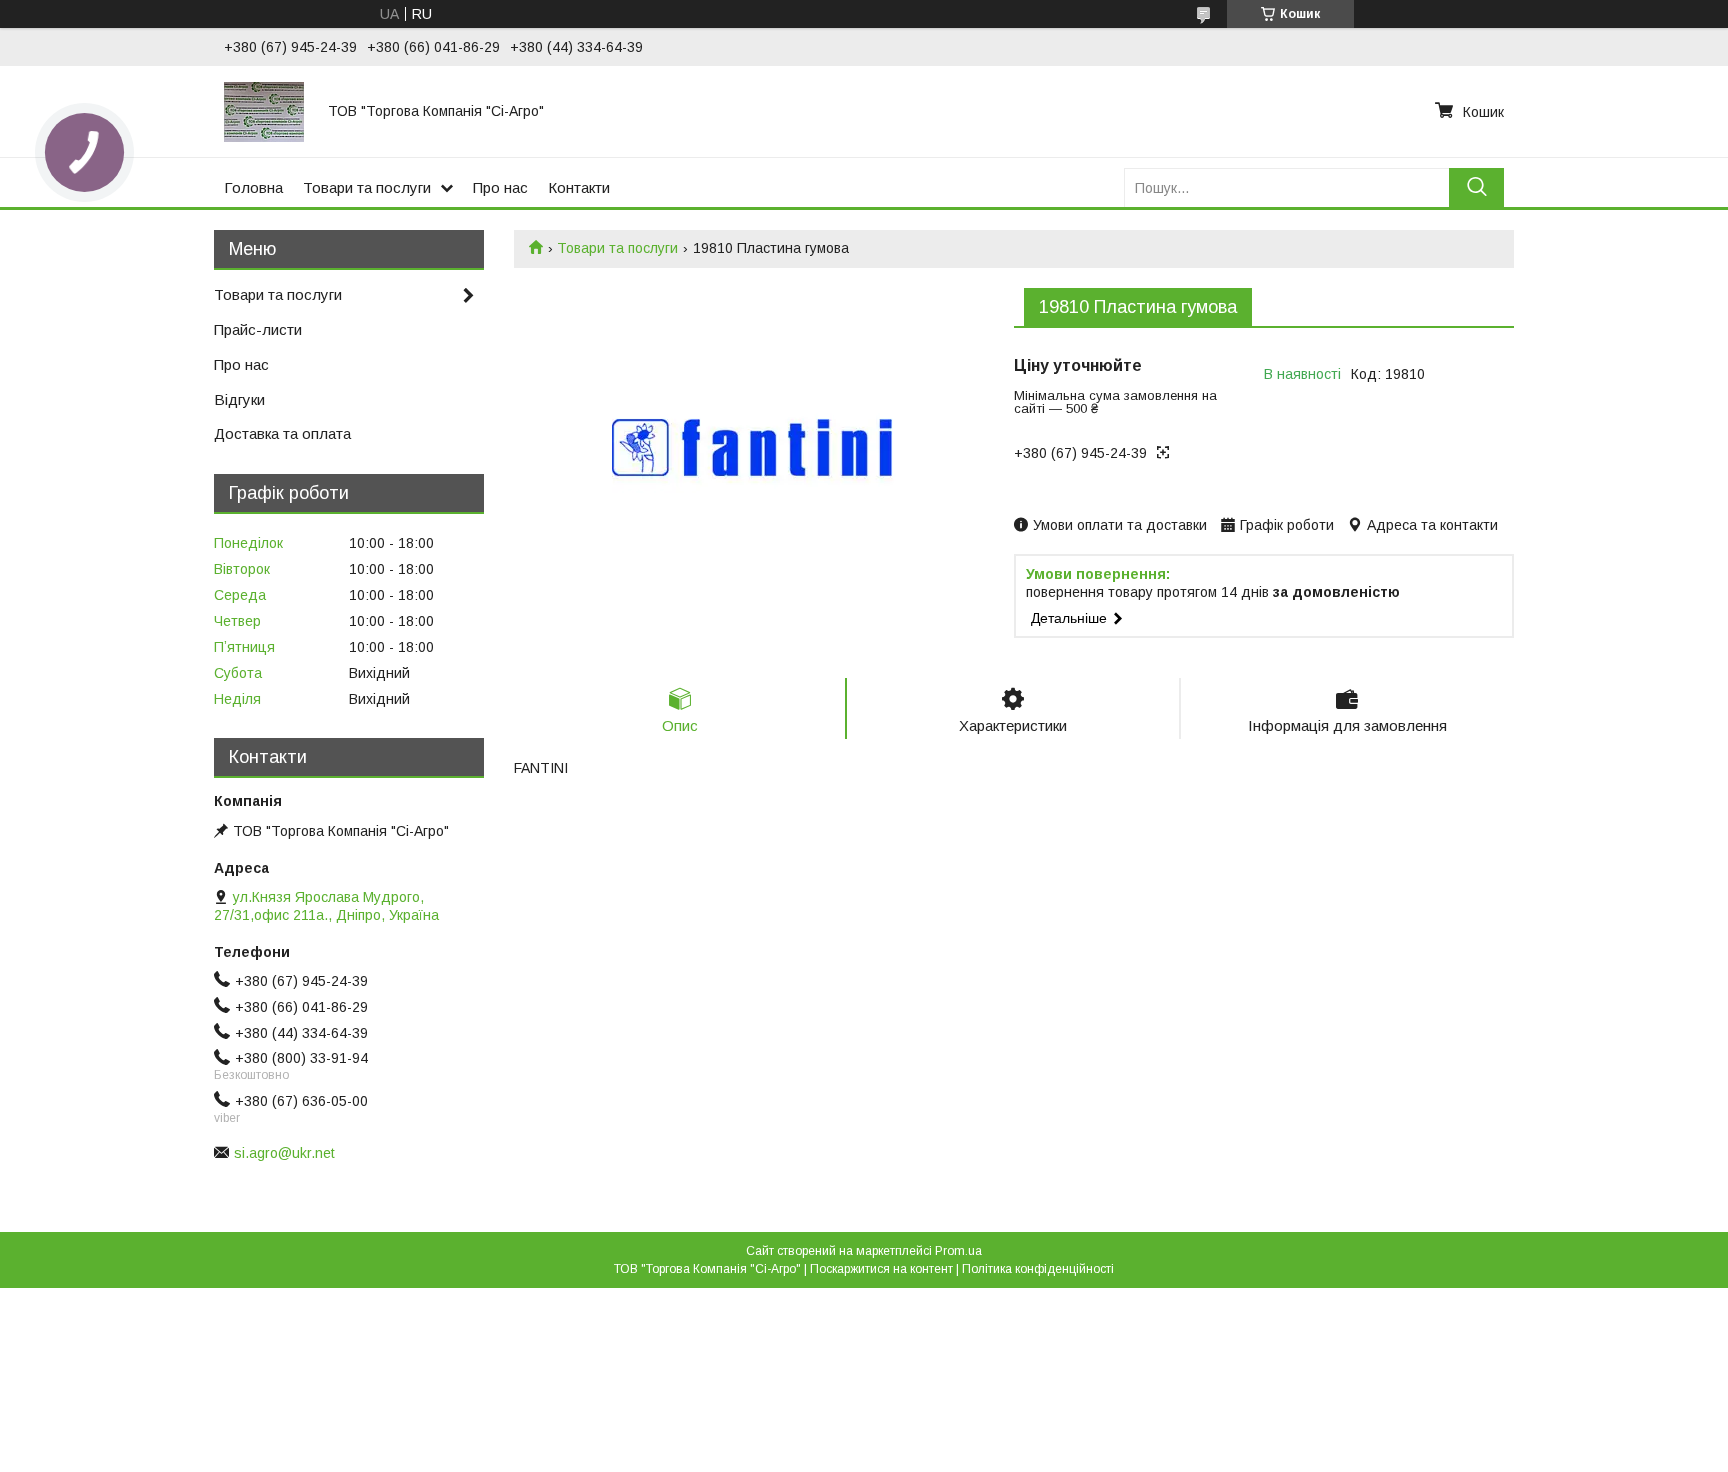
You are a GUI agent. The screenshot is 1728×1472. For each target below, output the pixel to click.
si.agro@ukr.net (284, 1153)
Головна (253, 187)
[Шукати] (1476, 187)
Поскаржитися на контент (881, 1269)
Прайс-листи (258, 329)
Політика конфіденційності (1038, 1269)
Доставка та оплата (282, 433)
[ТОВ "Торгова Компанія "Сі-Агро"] (264, 111)
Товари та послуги (367, 187)
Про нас (500, 187)
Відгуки (239, 399)
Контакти (579, 187)
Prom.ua (958, 1251)
